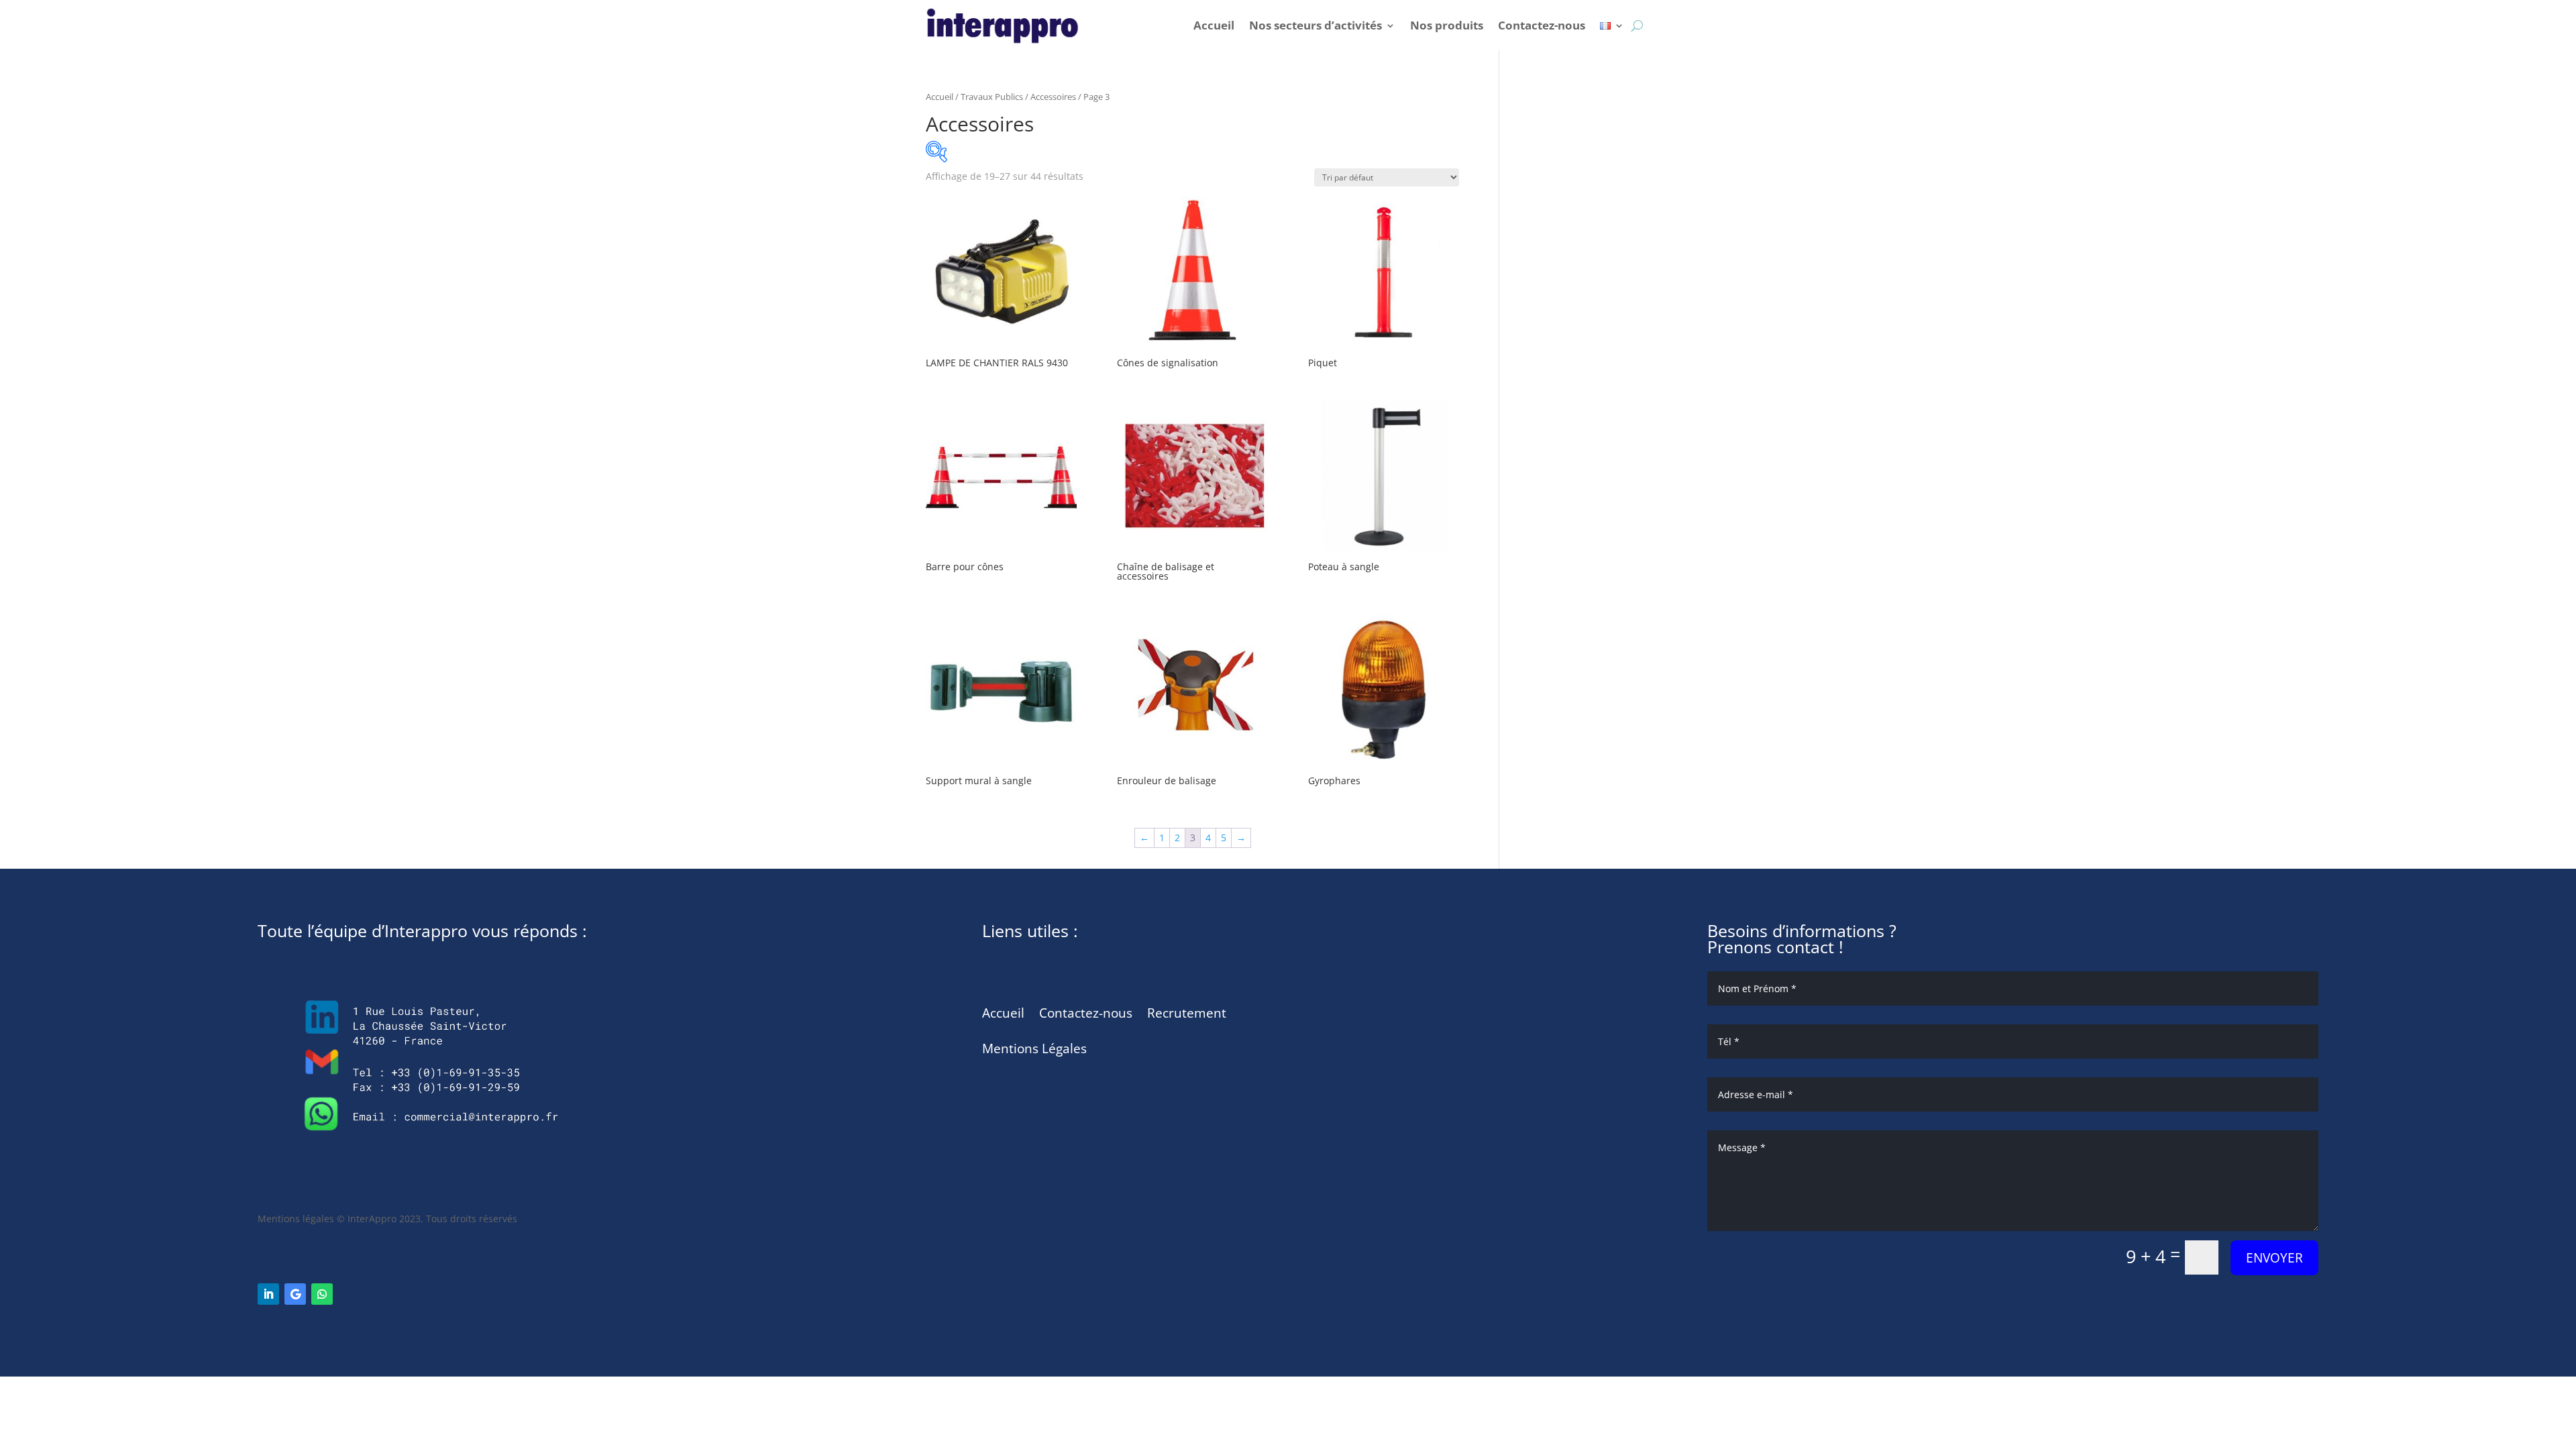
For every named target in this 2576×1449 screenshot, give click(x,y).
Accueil (1214, 25)
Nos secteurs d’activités (1316, 25)
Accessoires (1053, 97)
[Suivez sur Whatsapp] (322, 1294)
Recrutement (1187, 1013)
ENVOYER (2274, 1258)
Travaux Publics (992, 97)
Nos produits (1447, 25)
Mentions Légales (1034, 1049)
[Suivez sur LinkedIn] (268, 1294)
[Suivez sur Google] (295, 1294)
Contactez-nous (1542, 25)
